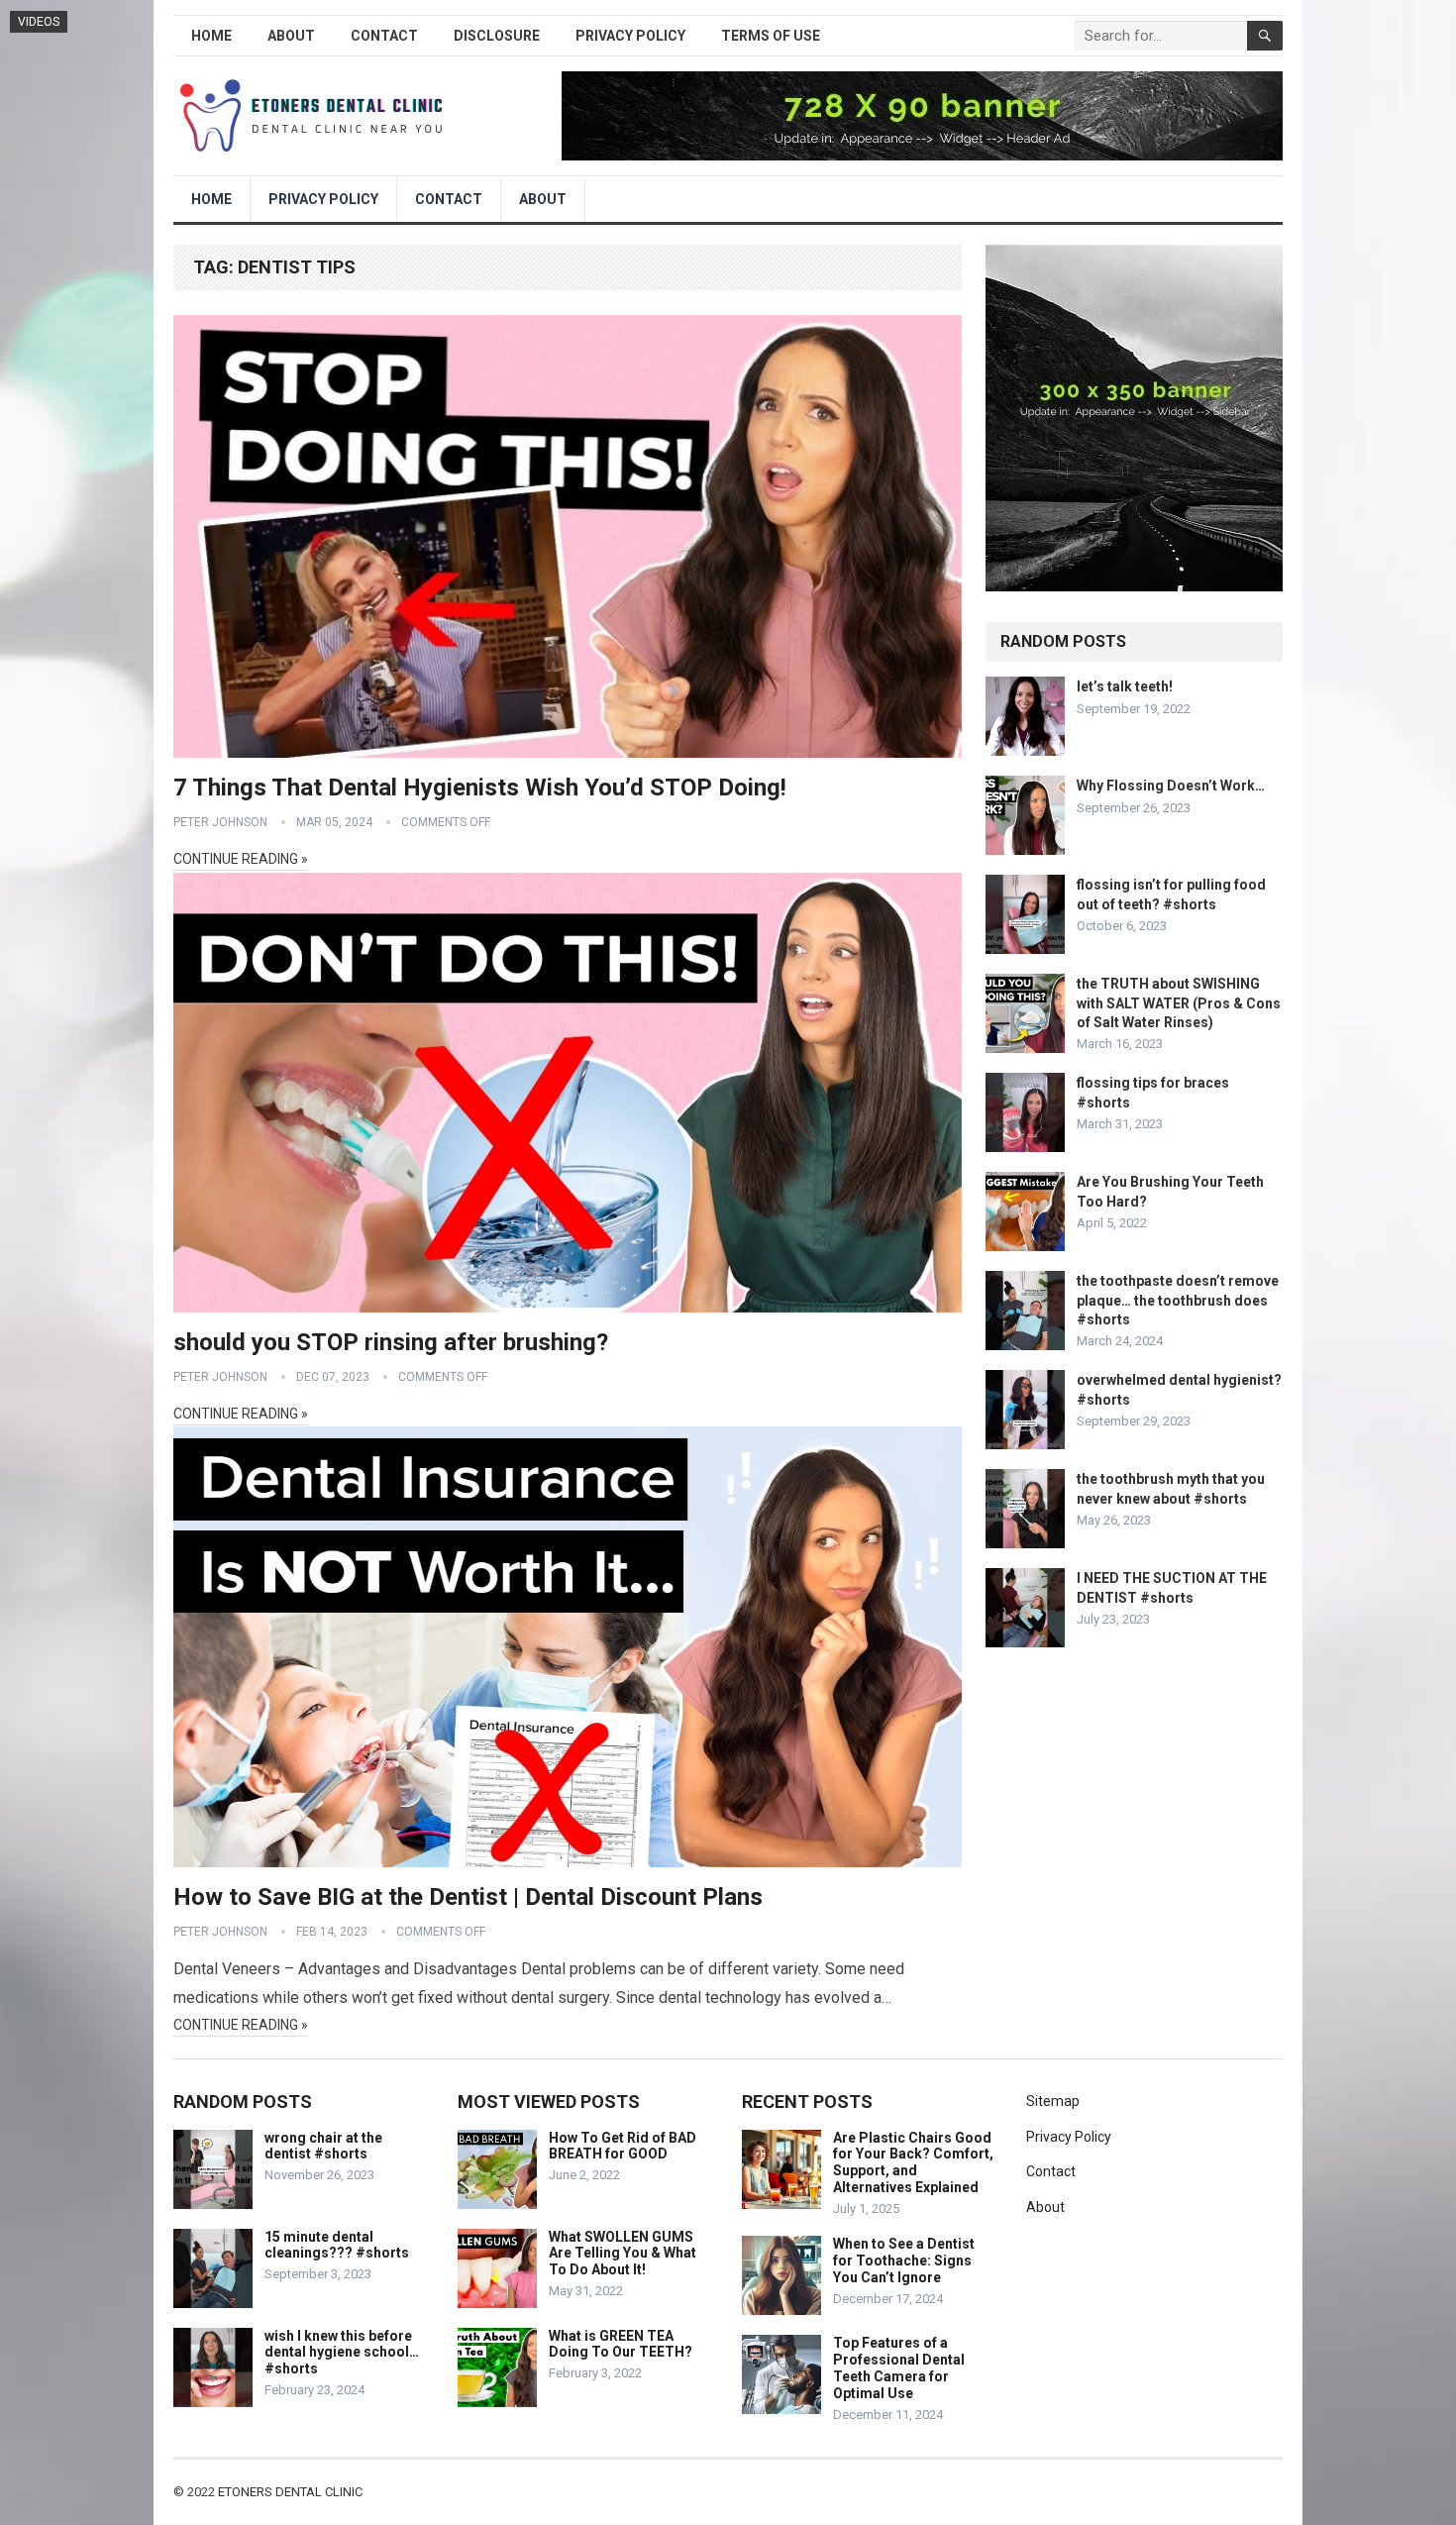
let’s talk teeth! (1125, 686)
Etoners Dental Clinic (290, 2492)
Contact (384, 36)
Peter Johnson (220, 822)
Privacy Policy (630, 36)
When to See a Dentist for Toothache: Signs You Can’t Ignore (904, 2261)
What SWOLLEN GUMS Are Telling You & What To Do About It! (623, 2254)
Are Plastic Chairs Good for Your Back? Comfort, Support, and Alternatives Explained (913, 2162)
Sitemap (1053, 2101)
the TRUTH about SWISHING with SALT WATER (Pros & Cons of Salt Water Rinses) (1179, 1002)
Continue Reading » (241, 859)
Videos (39, 22)
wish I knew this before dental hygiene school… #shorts (342, 2353)
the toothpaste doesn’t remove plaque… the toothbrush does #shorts (1178, 1300)
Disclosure (497, 36)
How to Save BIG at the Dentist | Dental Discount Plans (468, 1897)
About (291, 36)
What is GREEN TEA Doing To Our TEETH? (621, 2344)
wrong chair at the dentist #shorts (323, 2146)
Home (211, 36)
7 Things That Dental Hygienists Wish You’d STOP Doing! (480, 788)
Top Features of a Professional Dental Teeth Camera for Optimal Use (899, 2367)
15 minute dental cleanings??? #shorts (337, 2245)
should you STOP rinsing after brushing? (391, 1342)
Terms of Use (771, 36)
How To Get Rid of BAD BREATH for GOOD (623, 2146)
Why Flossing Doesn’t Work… (1171, 786)
